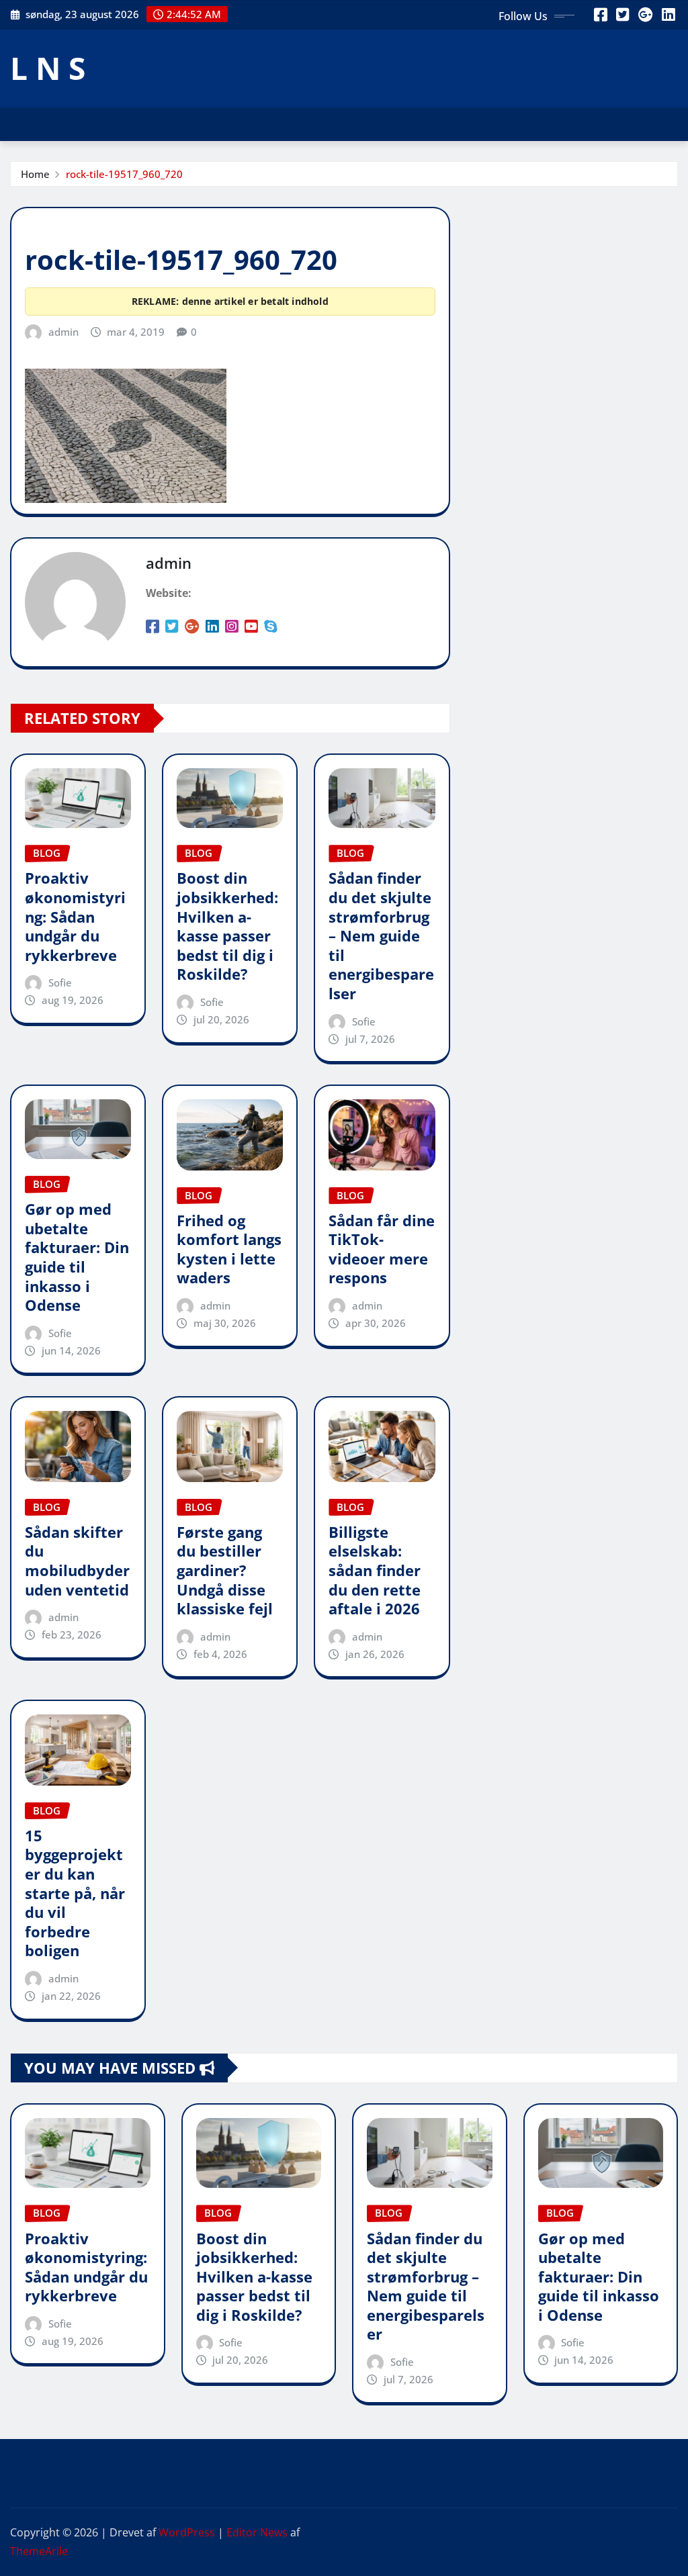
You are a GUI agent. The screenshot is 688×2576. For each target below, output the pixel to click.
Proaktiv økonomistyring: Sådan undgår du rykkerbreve (75, 916)
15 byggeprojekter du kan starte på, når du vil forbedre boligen (75, 1893)
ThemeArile (39, 2551)
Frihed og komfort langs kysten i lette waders (229, 1249)
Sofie (60, 982)
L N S (48, 68)
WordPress (187, 2532)
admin (63, 332)
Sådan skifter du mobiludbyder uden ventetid (77, 1561)
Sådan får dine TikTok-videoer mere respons (382, 1249)
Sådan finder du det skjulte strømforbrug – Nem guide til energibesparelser (381, 935)
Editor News (257, 2532)
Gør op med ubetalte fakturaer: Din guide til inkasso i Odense (77, 1257)
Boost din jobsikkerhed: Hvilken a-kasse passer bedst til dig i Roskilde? (227, 926)
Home (35, 174)
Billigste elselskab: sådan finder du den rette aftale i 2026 (375, 1570)
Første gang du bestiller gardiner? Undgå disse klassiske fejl (225, 1570)
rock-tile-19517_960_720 (124, 174)
